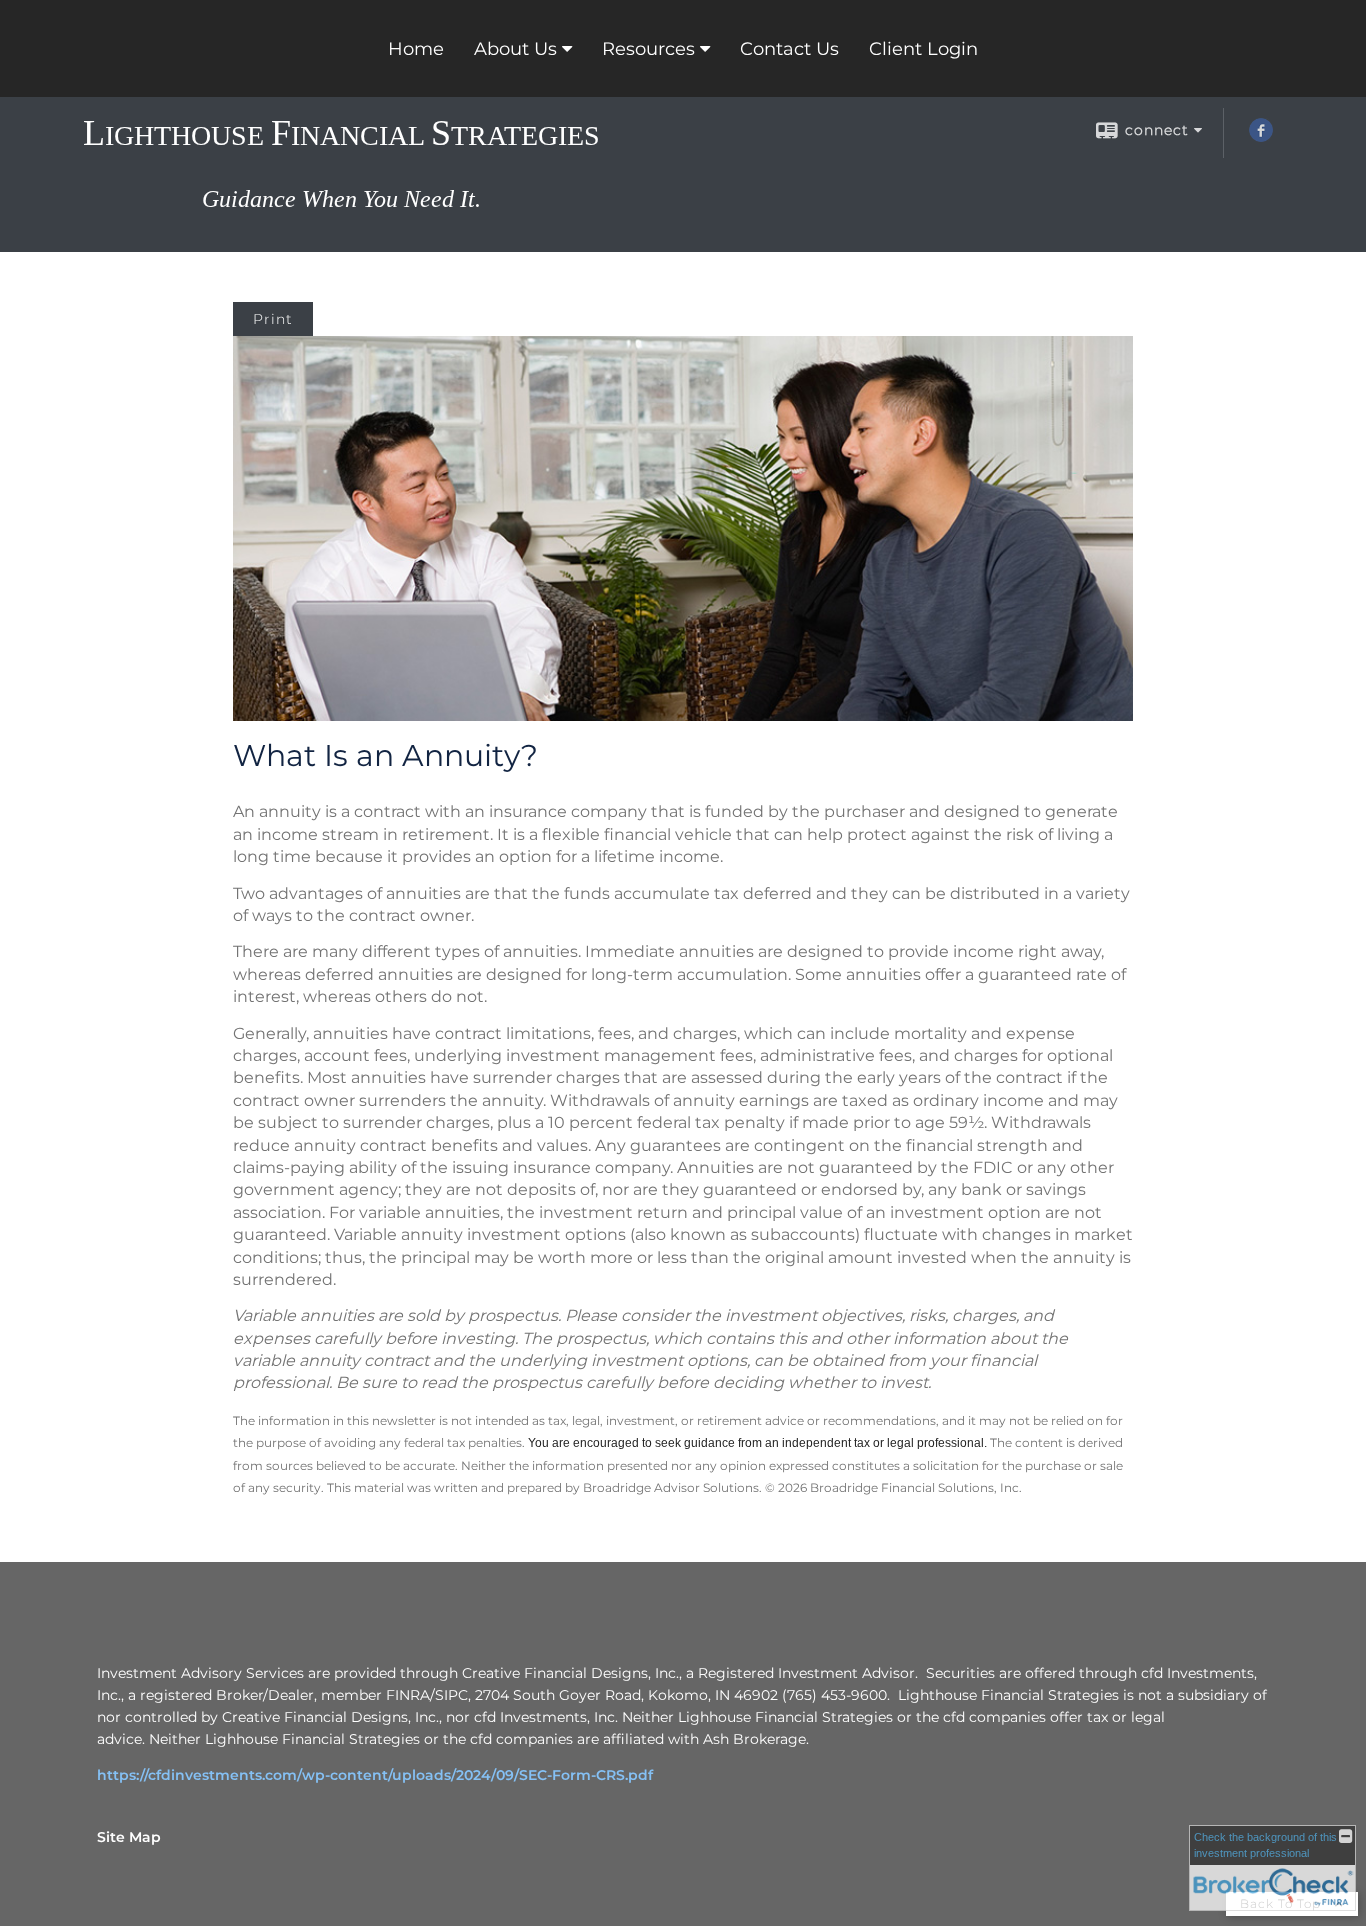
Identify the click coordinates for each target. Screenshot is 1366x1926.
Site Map (129, 1837)
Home (416, 49)
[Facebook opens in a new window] (1261, 137)
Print (273, 319)
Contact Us (789, 49)
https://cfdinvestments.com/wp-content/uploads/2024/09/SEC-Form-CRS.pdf (375, 1775)
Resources (648, 49)
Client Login (923, 49)
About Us (515, 49)
